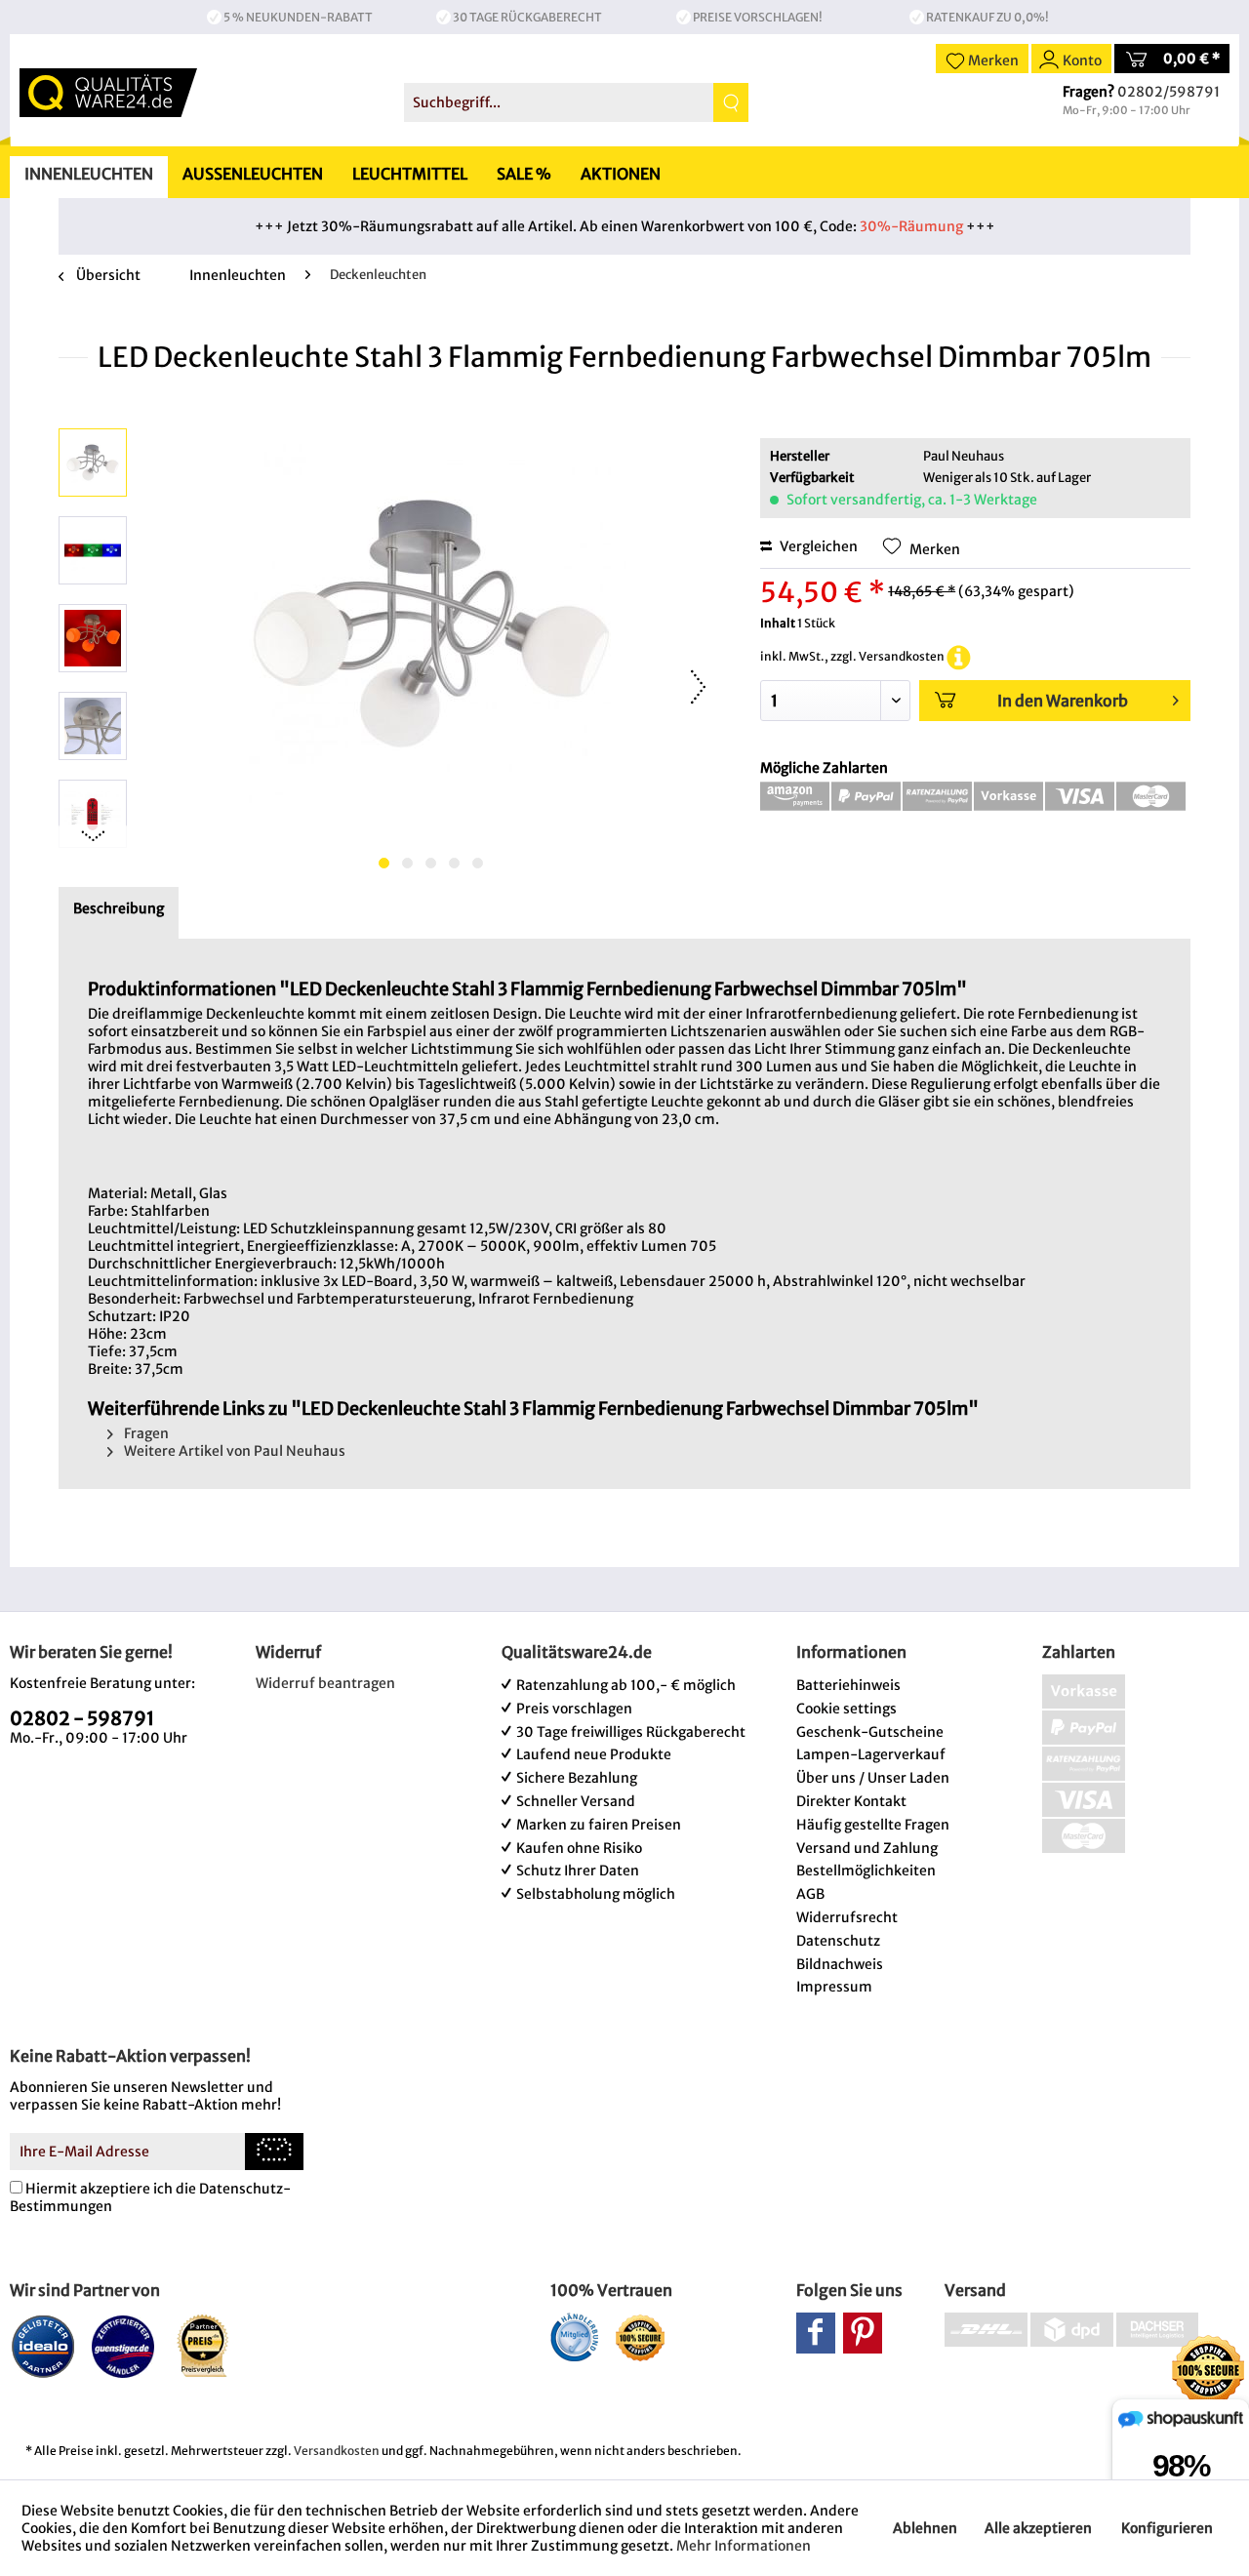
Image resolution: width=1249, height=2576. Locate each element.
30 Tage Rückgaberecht (527, 17)
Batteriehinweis (848, 1685)
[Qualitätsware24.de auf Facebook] (816, 2333)
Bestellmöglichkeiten (866, 1871)
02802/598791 (1168, 92)
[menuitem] (576, 102)
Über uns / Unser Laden (873, 1778)
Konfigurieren (1167, 2528)
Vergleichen (817, 546)
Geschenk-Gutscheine (870, 1732)
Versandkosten (337, 2451)
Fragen (145, 1433)
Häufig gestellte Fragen (873, 1825)
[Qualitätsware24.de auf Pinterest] (863, 2333)
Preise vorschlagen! (758, 17)
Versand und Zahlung (867, 1848)
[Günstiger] (123, 2346)
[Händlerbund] (574, 2337)
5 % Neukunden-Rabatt (298, 17)
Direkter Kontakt (851, 1801)
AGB (810, 1894)
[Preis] (203, 2346)
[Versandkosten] (959, 656)
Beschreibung (119, 908)
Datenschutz (838, 1941)
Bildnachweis (840, 1964)
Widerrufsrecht (847, 1917)
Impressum (834, 1987)
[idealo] (43, 2346)
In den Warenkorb (1063, 701)
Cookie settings (846, 1709)
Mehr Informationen (744, 2546)
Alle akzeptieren (1038, 2528)
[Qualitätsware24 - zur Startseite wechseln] (108, 93)
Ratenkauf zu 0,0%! (987, 17)
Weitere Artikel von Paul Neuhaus (233, 1451)
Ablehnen (925, 2528)
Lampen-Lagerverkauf (871, 1754)
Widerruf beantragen (325, 1683)
